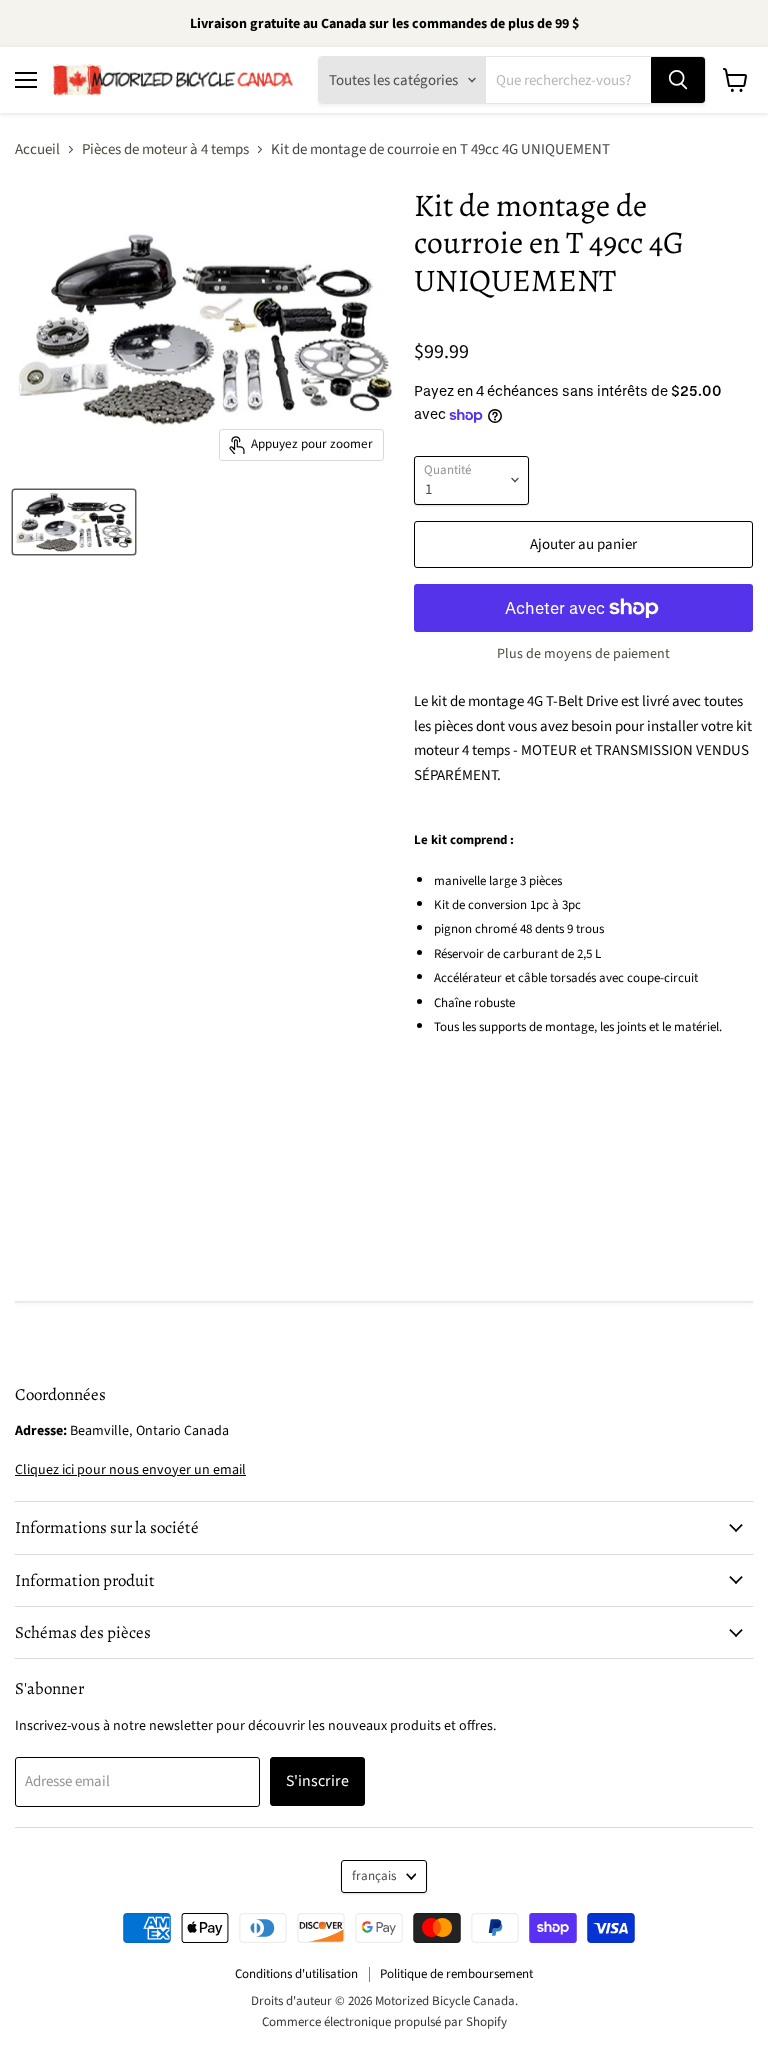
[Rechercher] (678, 80)
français (374, 1876)
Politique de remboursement (456, 1974)
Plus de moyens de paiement (583, 654)
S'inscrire (317, 1781)
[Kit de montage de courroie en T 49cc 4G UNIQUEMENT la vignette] (74, 522)
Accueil (37, 149)
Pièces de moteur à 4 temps (165, 149)
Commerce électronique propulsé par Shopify (384, 2022)
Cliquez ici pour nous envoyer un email (130, 1470)
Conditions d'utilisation (296, 1974)
